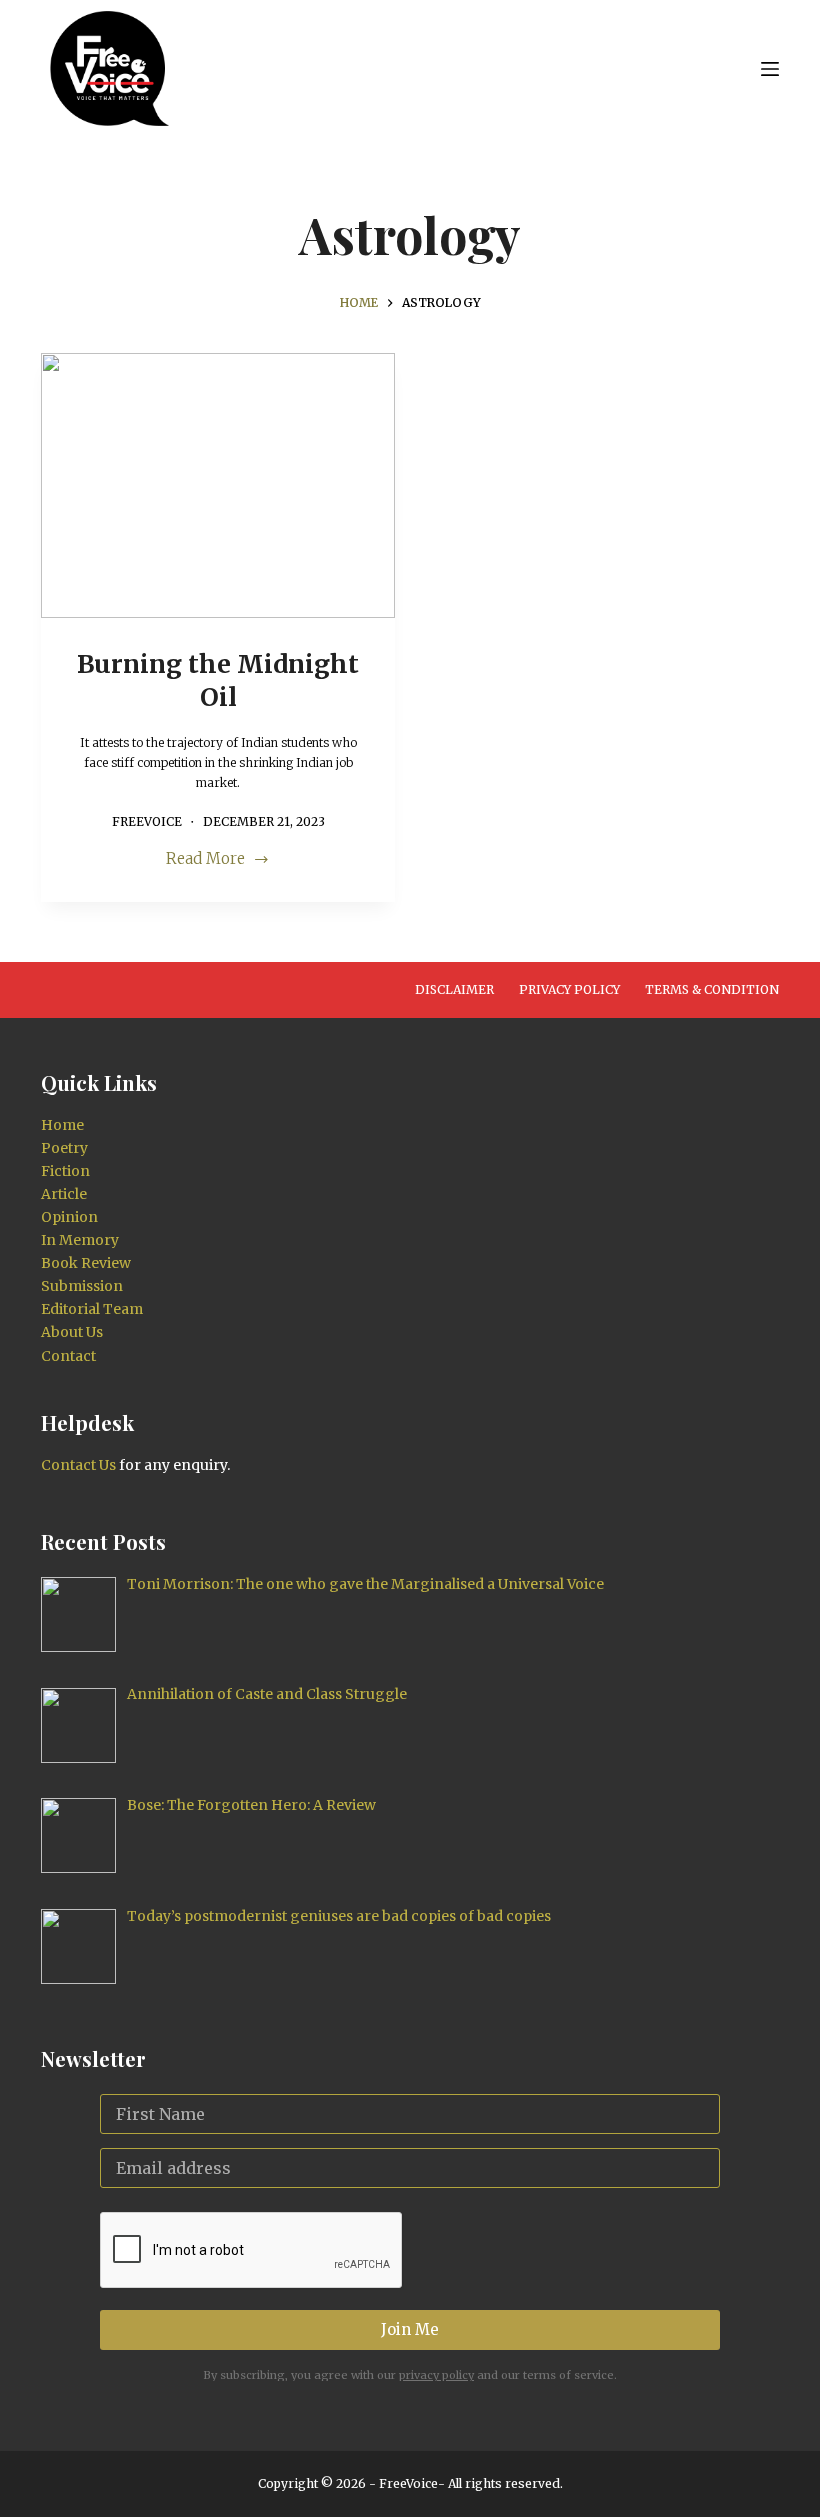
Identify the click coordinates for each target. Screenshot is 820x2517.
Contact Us (78, 1465)
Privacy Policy (569, 989)
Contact (68, 1356)
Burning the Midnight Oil (218, 680)
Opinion (69, 1217)
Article (64, 1194)
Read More (205, 860)
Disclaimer (454, 989)
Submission (82, 1286)
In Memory (80, 1240)
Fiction (65, 1171)
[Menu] (770, 69)
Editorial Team (92, 1309)
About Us (72, 1332)
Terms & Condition (712, 989)
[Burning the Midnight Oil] (218, 486)
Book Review (86, 1263)
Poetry (64, 1148)
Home (62, 1125)
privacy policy (436, 2375)
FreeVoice (407, 2483)
